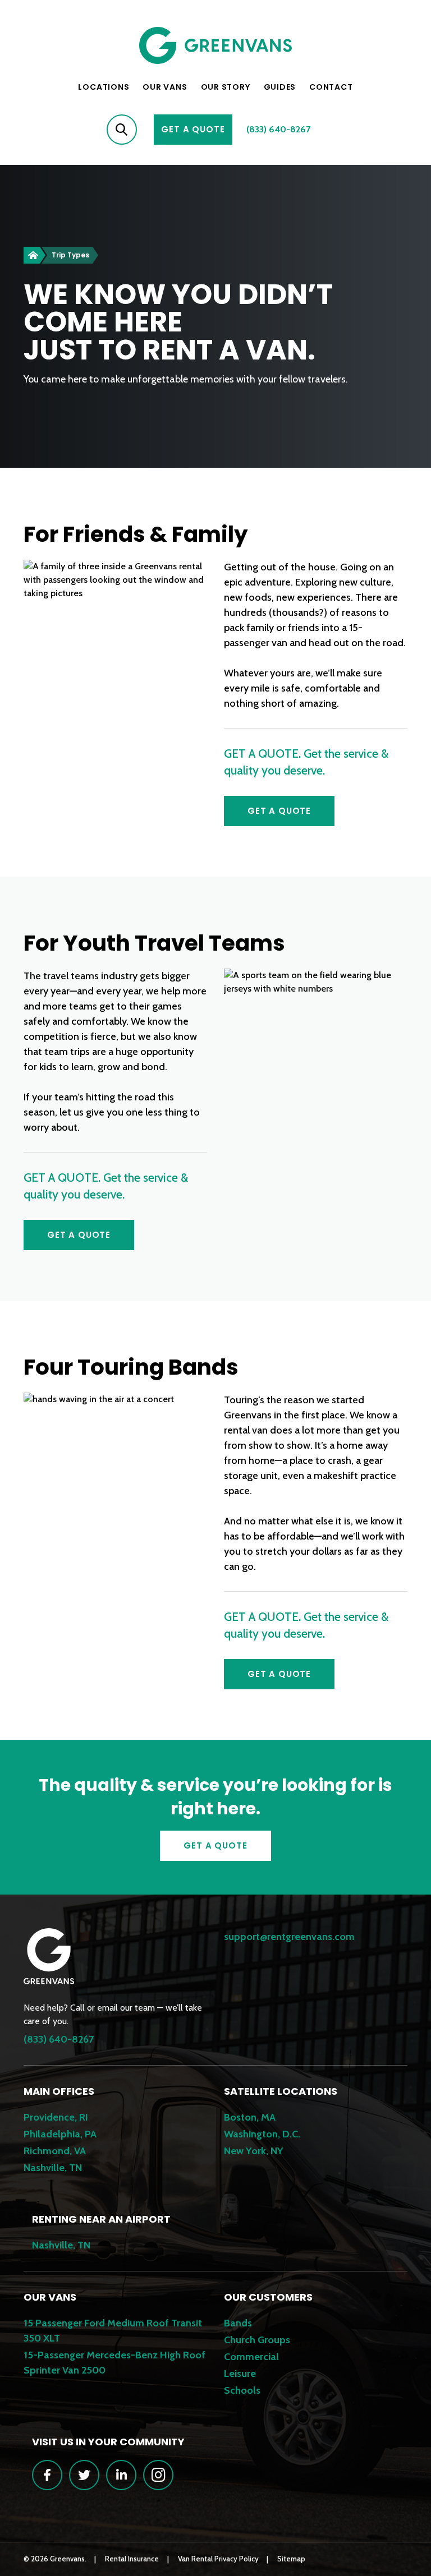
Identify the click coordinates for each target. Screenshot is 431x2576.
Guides (280, 87)
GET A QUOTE (193, 129)
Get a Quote (279, 811)
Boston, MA (250, 2117)
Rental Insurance (132, 2559)
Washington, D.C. (262, 2134)
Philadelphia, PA (60, 2134)
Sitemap (291, 2559)
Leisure (240, 2374)
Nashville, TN (53, 2168)
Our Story (226, 87)
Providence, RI (56, 2117)
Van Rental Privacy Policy (218, 2559)
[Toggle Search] (122, 130)
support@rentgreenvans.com (289, 1937)
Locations (104, 87)
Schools (242, 2390)
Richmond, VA (55, 2151)
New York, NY (254, 2151)
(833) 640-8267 (278, 129)
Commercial (251, 2357)
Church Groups (257, 2340)
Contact (331, 87)
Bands (238, 2323)
